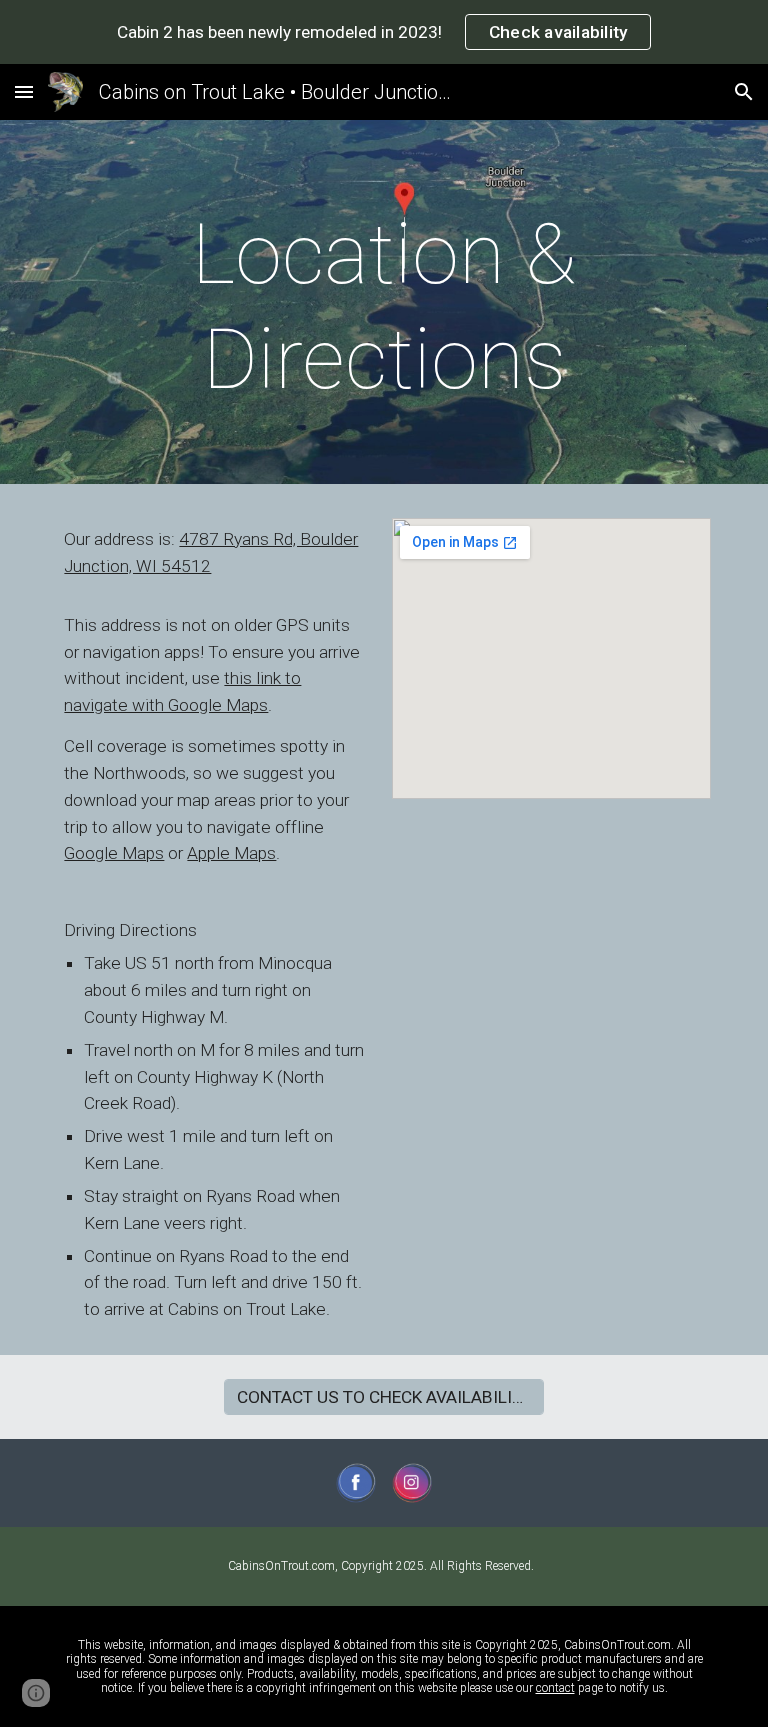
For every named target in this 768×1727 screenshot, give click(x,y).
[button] (24, 91)
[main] (383, 307)
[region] (384, 32)
